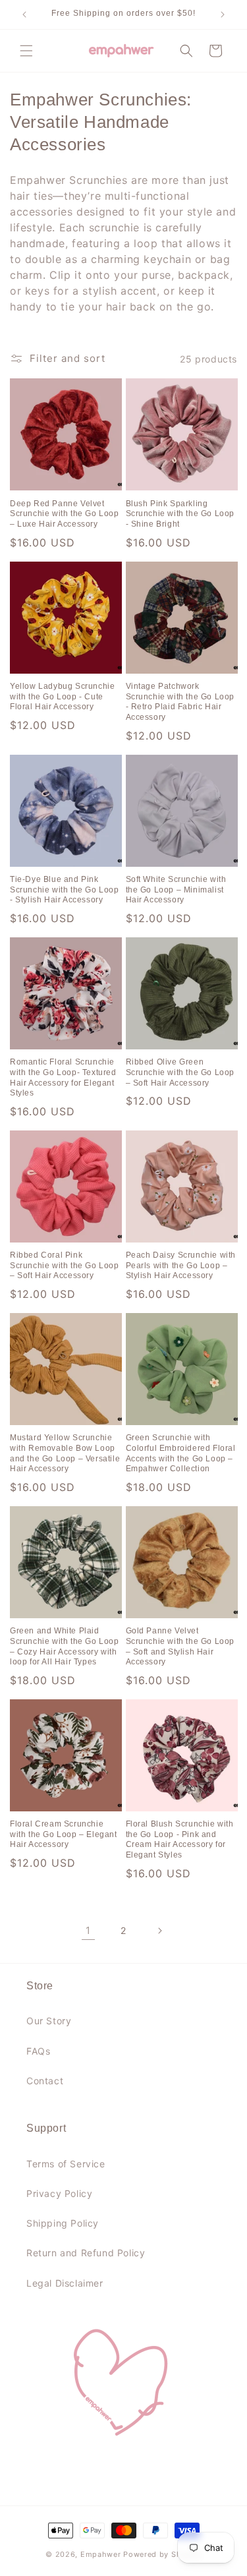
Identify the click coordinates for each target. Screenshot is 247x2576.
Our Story (49, 2021)
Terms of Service (66, 2164)
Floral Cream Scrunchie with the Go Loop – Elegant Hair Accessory (64, 1834)
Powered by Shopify (162, 2554)
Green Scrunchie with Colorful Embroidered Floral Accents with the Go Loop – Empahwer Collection (181, 1453)
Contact (45, 2081)
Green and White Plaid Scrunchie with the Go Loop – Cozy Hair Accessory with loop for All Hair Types (65, 1646)
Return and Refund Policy (86, 2253)
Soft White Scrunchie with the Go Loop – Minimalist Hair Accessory (176, 890)
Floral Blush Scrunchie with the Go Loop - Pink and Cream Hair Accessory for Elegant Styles (180, 1839)
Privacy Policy (59, 2193)
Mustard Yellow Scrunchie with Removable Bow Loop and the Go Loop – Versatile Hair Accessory (65, 1453)
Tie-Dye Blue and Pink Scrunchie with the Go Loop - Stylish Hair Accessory (65, 890)
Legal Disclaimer (65, 2283)
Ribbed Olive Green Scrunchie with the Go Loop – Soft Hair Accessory (180, 1072)
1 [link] (88, 1930)
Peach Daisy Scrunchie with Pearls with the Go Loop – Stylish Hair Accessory (181, 1265)
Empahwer (101, 2554)
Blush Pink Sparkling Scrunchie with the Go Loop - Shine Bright (180, 514)
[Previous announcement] (24, 15)
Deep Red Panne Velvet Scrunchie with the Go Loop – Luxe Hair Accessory (65, 514)
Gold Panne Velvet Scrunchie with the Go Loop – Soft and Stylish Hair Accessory (180, 1646)
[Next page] (159, 1931)
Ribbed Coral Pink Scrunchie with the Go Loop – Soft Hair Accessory (65, 1265)
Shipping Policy (63, 2223)
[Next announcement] (223, 15)
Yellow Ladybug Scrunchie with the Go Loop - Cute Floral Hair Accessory (62, 696)
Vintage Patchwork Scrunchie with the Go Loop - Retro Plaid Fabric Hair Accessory (180, 702)
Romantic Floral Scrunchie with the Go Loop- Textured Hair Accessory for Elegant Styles (63, 1077)
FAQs (38, 2051)
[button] (26, 51)
